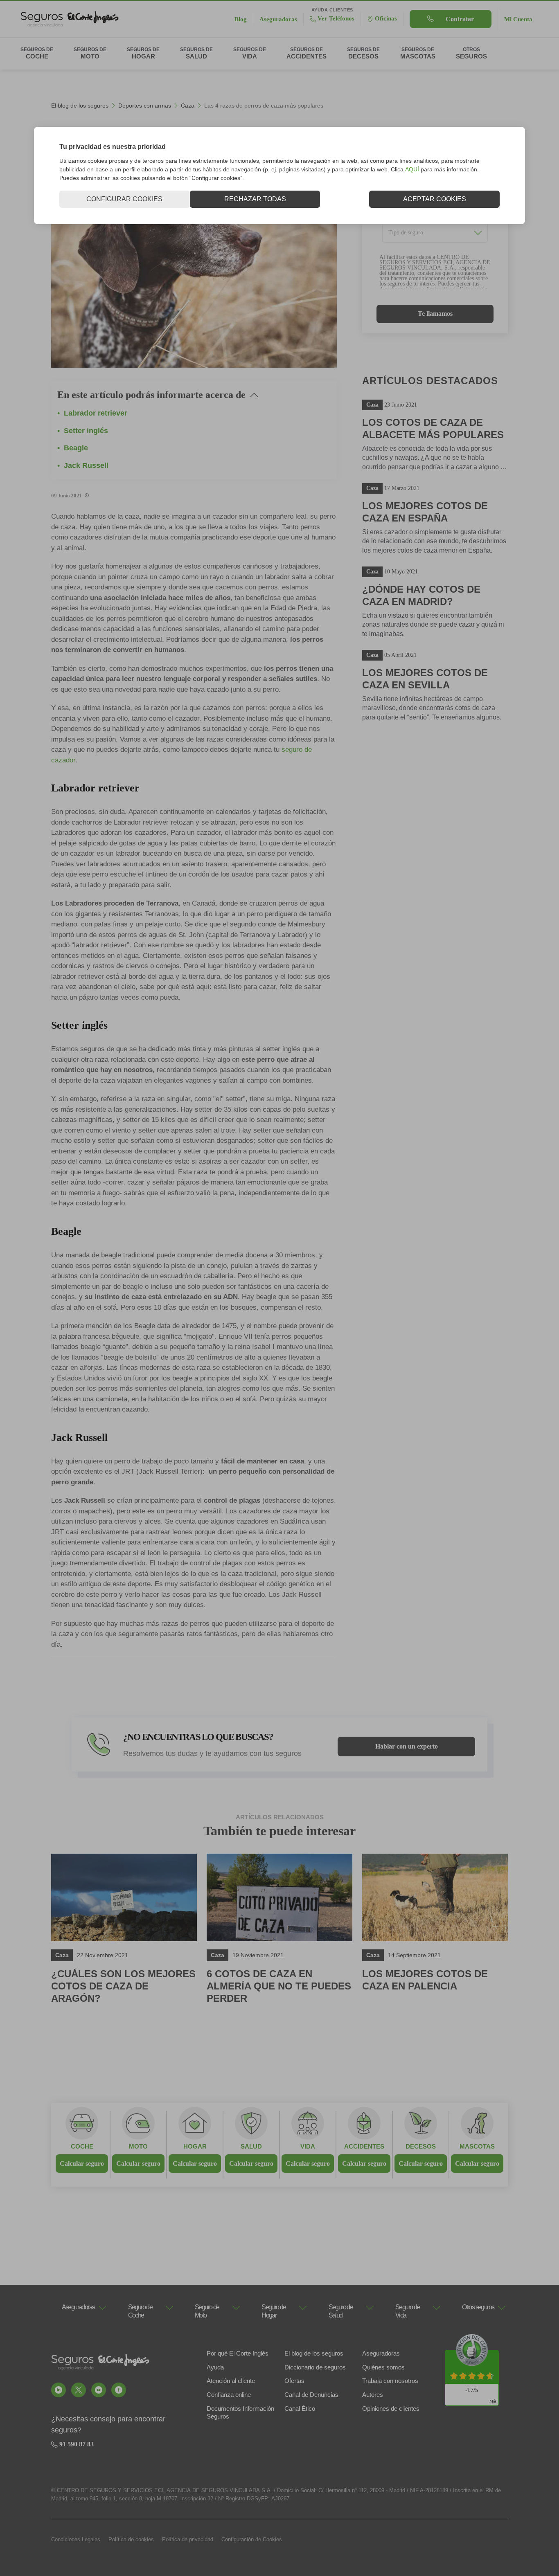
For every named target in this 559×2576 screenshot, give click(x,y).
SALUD (251, 2146)
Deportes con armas (145, 106)
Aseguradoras (381, 2353)
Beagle (76, 448)
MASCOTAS (477, 2146)
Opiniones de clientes (391, 2409)
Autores (373, 2395)
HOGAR (195, 2146)
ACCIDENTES (364, 2146)
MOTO (138, 2146)
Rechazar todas (255, 199)
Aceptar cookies (435, 199)
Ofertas (294, 2381)
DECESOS (421, 2146)
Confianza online (229, 2395)
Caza (188, 106)
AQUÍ (412, 169)
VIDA (308, 2146)
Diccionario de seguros (315, 2367)
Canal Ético (300, 2409)
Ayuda (215, 2367)
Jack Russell (86, 465)
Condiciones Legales (76, 2539)
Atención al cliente (231, 2381)
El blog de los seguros (80, 106)
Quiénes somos (383, 2367)
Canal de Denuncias (311, 2395)
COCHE (82, 2146)
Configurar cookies (124, 199)
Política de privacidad (188, 2539)
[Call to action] (59, 2390)
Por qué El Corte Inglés (238, 2353)
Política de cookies (131, 2539)
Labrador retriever (96, 413)
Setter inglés (86, 431)
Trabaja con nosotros (390, 2381)
